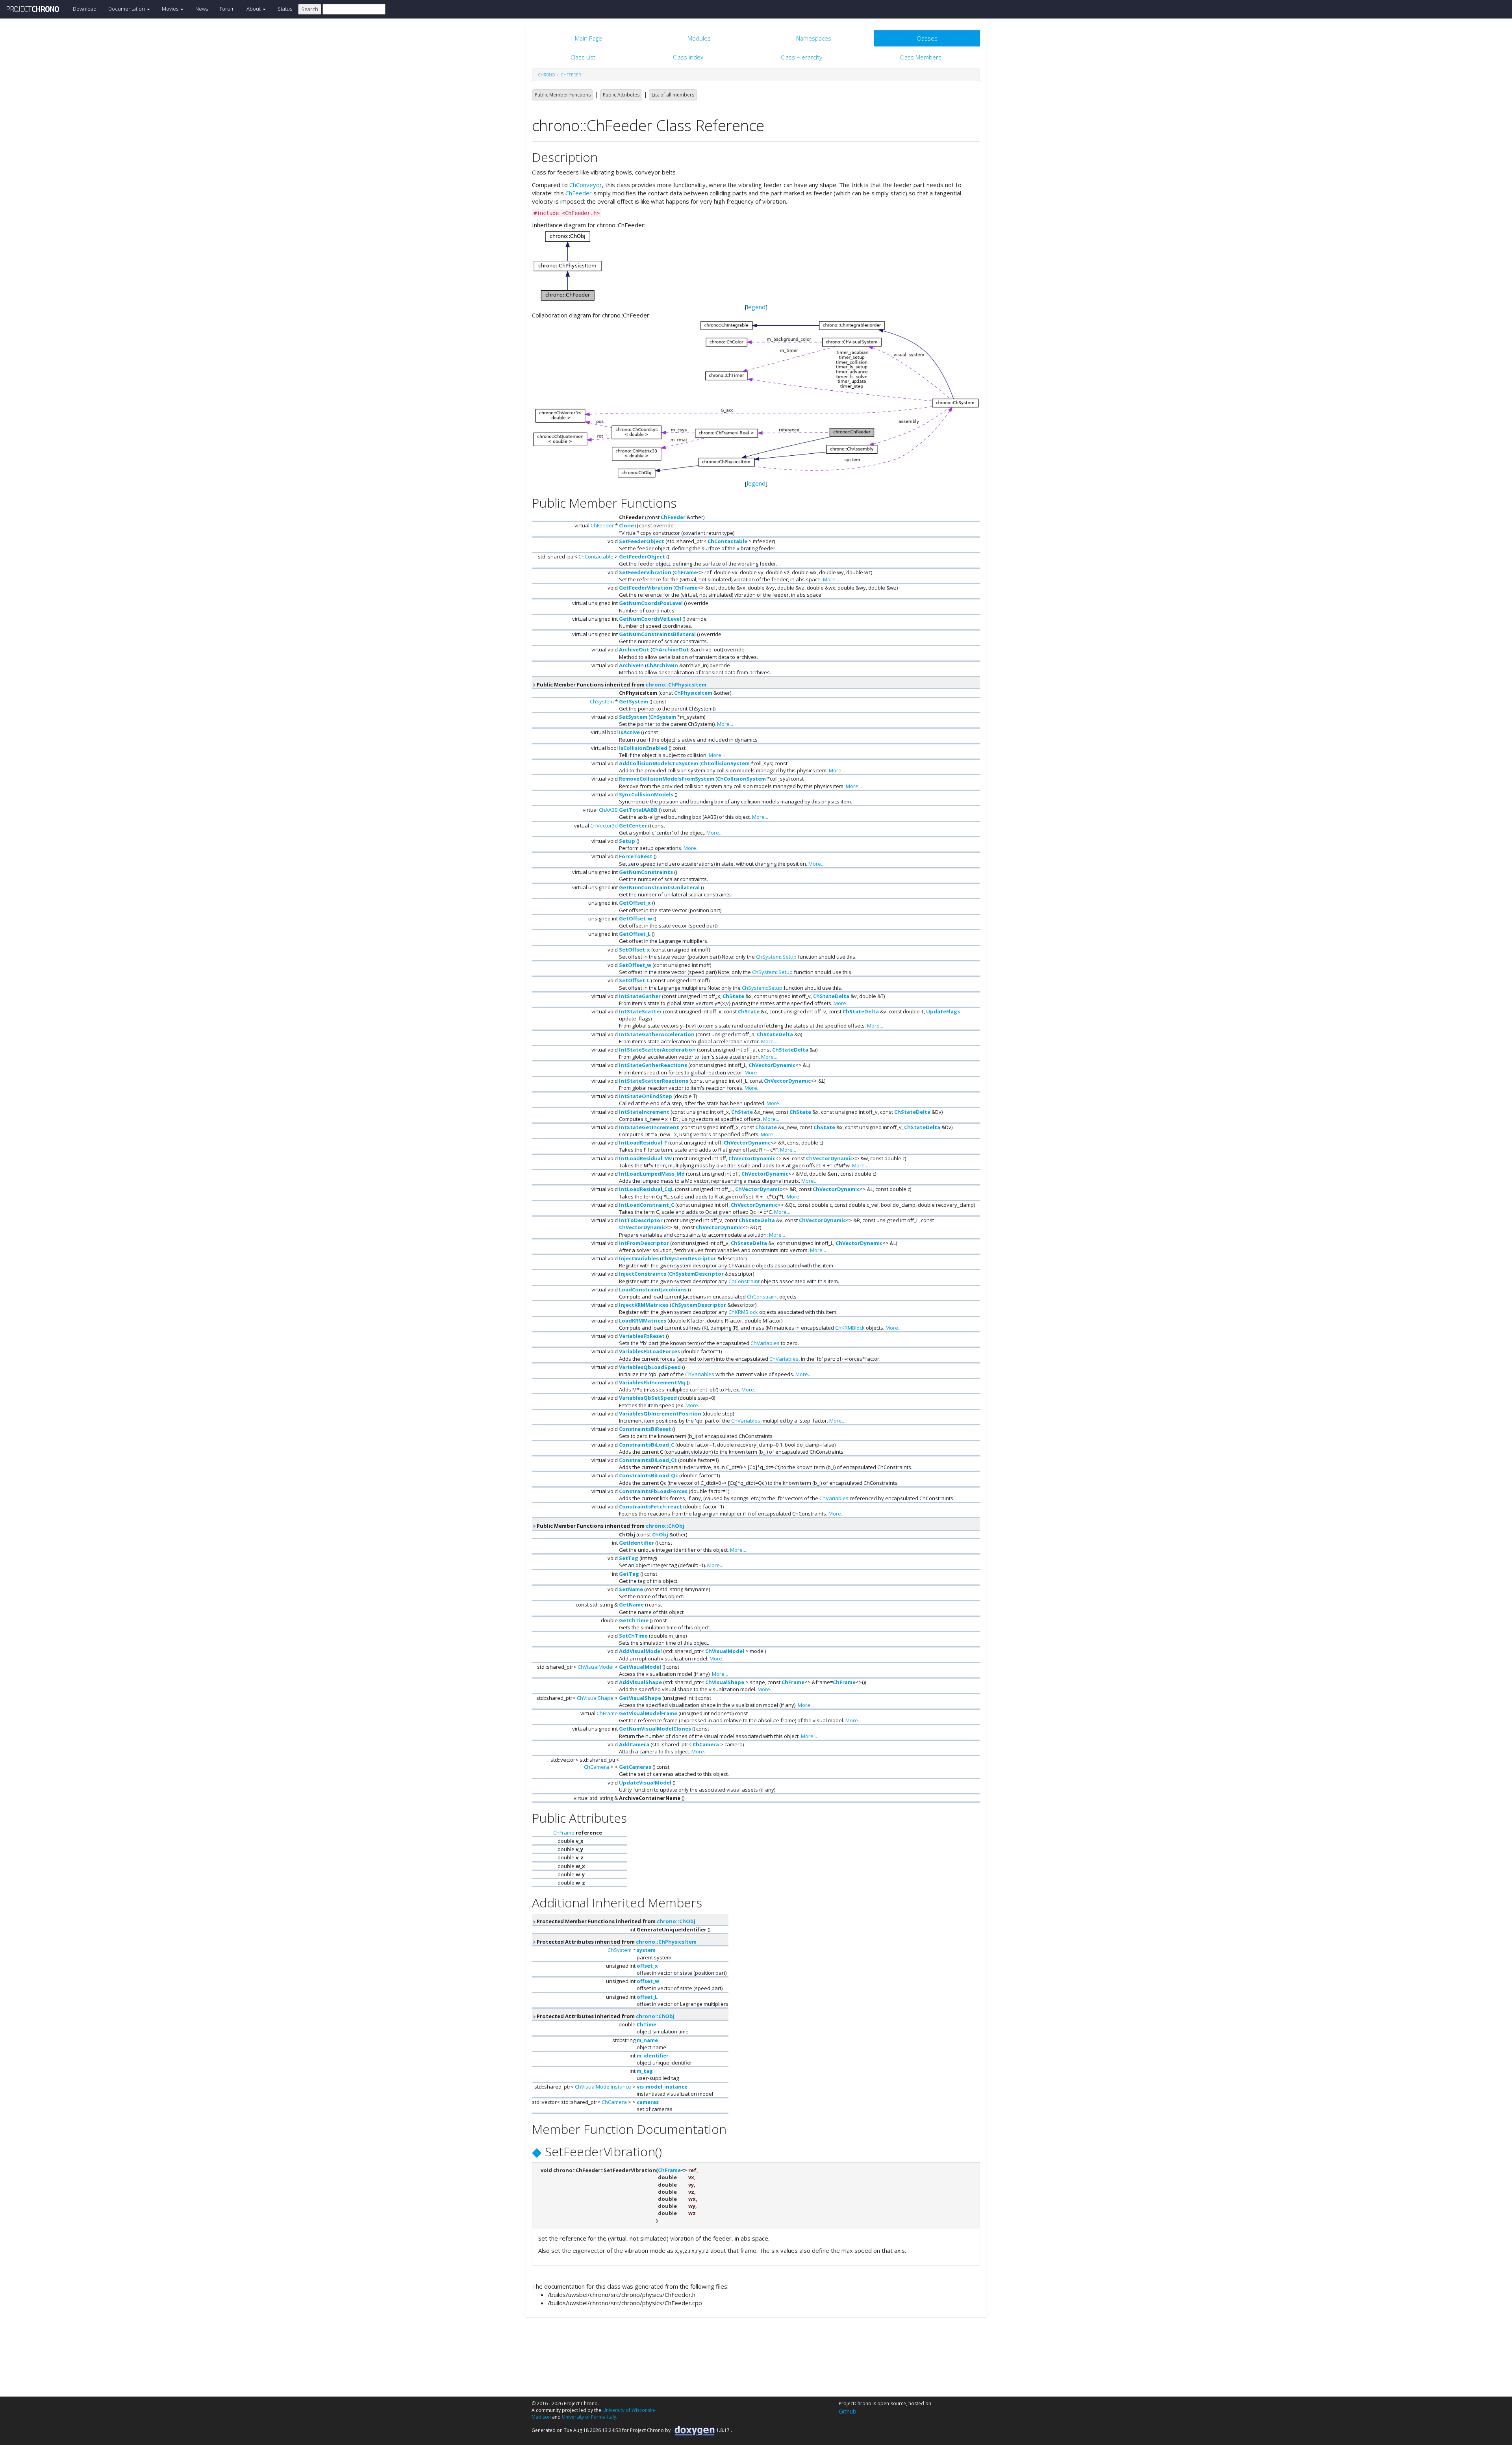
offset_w (648, 1981)
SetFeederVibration (645, 572)
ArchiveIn (631, 665)
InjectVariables (639, 1258)
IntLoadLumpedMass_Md (652, 1174)
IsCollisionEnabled (643, 748)
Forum (227, 9)
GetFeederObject (642, 557)
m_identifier (653, 2055)
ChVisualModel (725, 1651)
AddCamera (634, 1744)
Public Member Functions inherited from (621, 685)
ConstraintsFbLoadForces (653, 1491)
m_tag (645, 2071)
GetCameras (635, 1767)
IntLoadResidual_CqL (646, 1189)
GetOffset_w (636, 918)
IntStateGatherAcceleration (657, 1034)
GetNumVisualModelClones (655, 1729)
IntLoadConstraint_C (647, 1205)
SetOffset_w (635, 965)
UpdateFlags (943, 1011)
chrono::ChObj (665, 1526)
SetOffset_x (635, 950)
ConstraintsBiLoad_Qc (649, 1475)
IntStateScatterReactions (654, 1081)
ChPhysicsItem (693, 693)
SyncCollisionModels (646, 794)
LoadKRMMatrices (643, 1321)
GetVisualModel (640, 1667)
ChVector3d (604, 826)
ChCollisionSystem (725, 763)
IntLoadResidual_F (643, 1143)
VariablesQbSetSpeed (648, 1398)
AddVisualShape (640, 1682)
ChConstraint (744, 1281)
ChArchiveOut (671, 649)
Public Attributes (621, 95)
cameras (648, 2102)
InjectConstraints (643, 1274)
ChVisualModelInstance (603, 2087)
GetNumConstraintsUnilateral (659, 887)
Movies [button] (171, 9)
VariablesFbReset (642, 1336)
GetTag (629, 1574)
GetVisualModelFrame (648, 1713)
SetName (631, 1589)
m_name (647, 2040)
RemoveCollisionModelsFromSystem (667, 779)
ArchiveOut (634, 649)
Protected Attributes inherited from (616, 1942)
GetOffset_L (635, 934)
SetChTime (633, 1636)
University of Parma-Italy (589, 2417)
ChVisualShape (725, 1682)
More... (831, 579)
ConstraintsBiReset (645, 1429)
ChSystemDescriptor (689, 1258)
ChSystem (602, 701)
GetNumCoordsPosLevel (651, 603)
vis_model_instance (662, 2087)
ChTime (647, 2024)
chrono (547, 75)
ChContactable (727, 541)
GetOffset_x (635, 903)
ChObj (660, 1534)
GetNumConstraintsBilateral (657, 634)
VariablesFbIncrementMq (652, 1382)
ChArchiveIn (662, 665)
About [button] (254, 9)
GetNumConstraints (646, 872)
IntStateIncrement (644, 1112)
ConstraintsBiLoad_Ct (648, 1460)
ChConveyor (586, 185)
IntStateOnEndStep (646, 1096)
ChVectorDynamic (772, 1065)
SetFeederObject (642, 541)
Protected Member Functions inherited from (615, 1921)
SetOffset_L (634, 980)
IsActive (629, 732)
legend (756, 307)
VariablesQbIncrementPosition (660, 1414)
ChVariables (765, 1343)
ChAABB (608, 810)
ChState (733, 996)
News (202, 9)
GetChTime (634, 1620)
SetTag (629, 1558)
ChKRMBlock (743, 1312)
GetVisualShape (640, 1698)
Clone (626, 525)
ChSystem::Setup (776, 957)
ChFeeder (571, 75)
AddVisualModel (640, 1651)
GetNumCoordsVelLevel (650, 619)
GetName (631, 1605)
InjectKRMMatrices (644, 1305)
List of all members (673, 95)
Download (85, 9)
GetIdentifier (636, 1543)
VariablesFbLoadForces (649, 1351)
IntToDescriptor (641, 1220)
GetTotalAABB (638, 810)
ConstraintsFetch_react (650, 1506)
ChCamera (706, 1744)
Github (848, 2411)
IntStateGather (640, 996)
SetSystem (633, 717)
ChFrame (686, 572)
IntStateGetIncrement (649, 1127)
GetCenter (633, 826)
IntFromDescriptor (644, 1243)
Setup (627, 841)
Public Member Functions (563, 95)
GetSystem (634, 701)
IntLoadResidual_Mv (645, 1158)
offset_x (647, 1966)
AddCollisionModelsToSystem (659, 763)
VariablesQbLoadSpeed (650, 1367)
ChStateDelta (831, 996)
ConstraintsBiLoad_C (647, 1445)
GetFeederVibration (646, 588)
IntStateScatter (640, 1011)
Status (285, 9)
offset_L (647, 1997)
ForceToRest (636, 856)
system (646, 1950)
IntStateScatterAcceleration (657, 1050)
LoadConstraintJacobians (653, 1289)
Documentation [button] (127, 9)
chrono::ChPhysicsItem (676, 685)
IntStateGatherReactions (653, 1065)
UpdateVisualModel (645, 1783)
